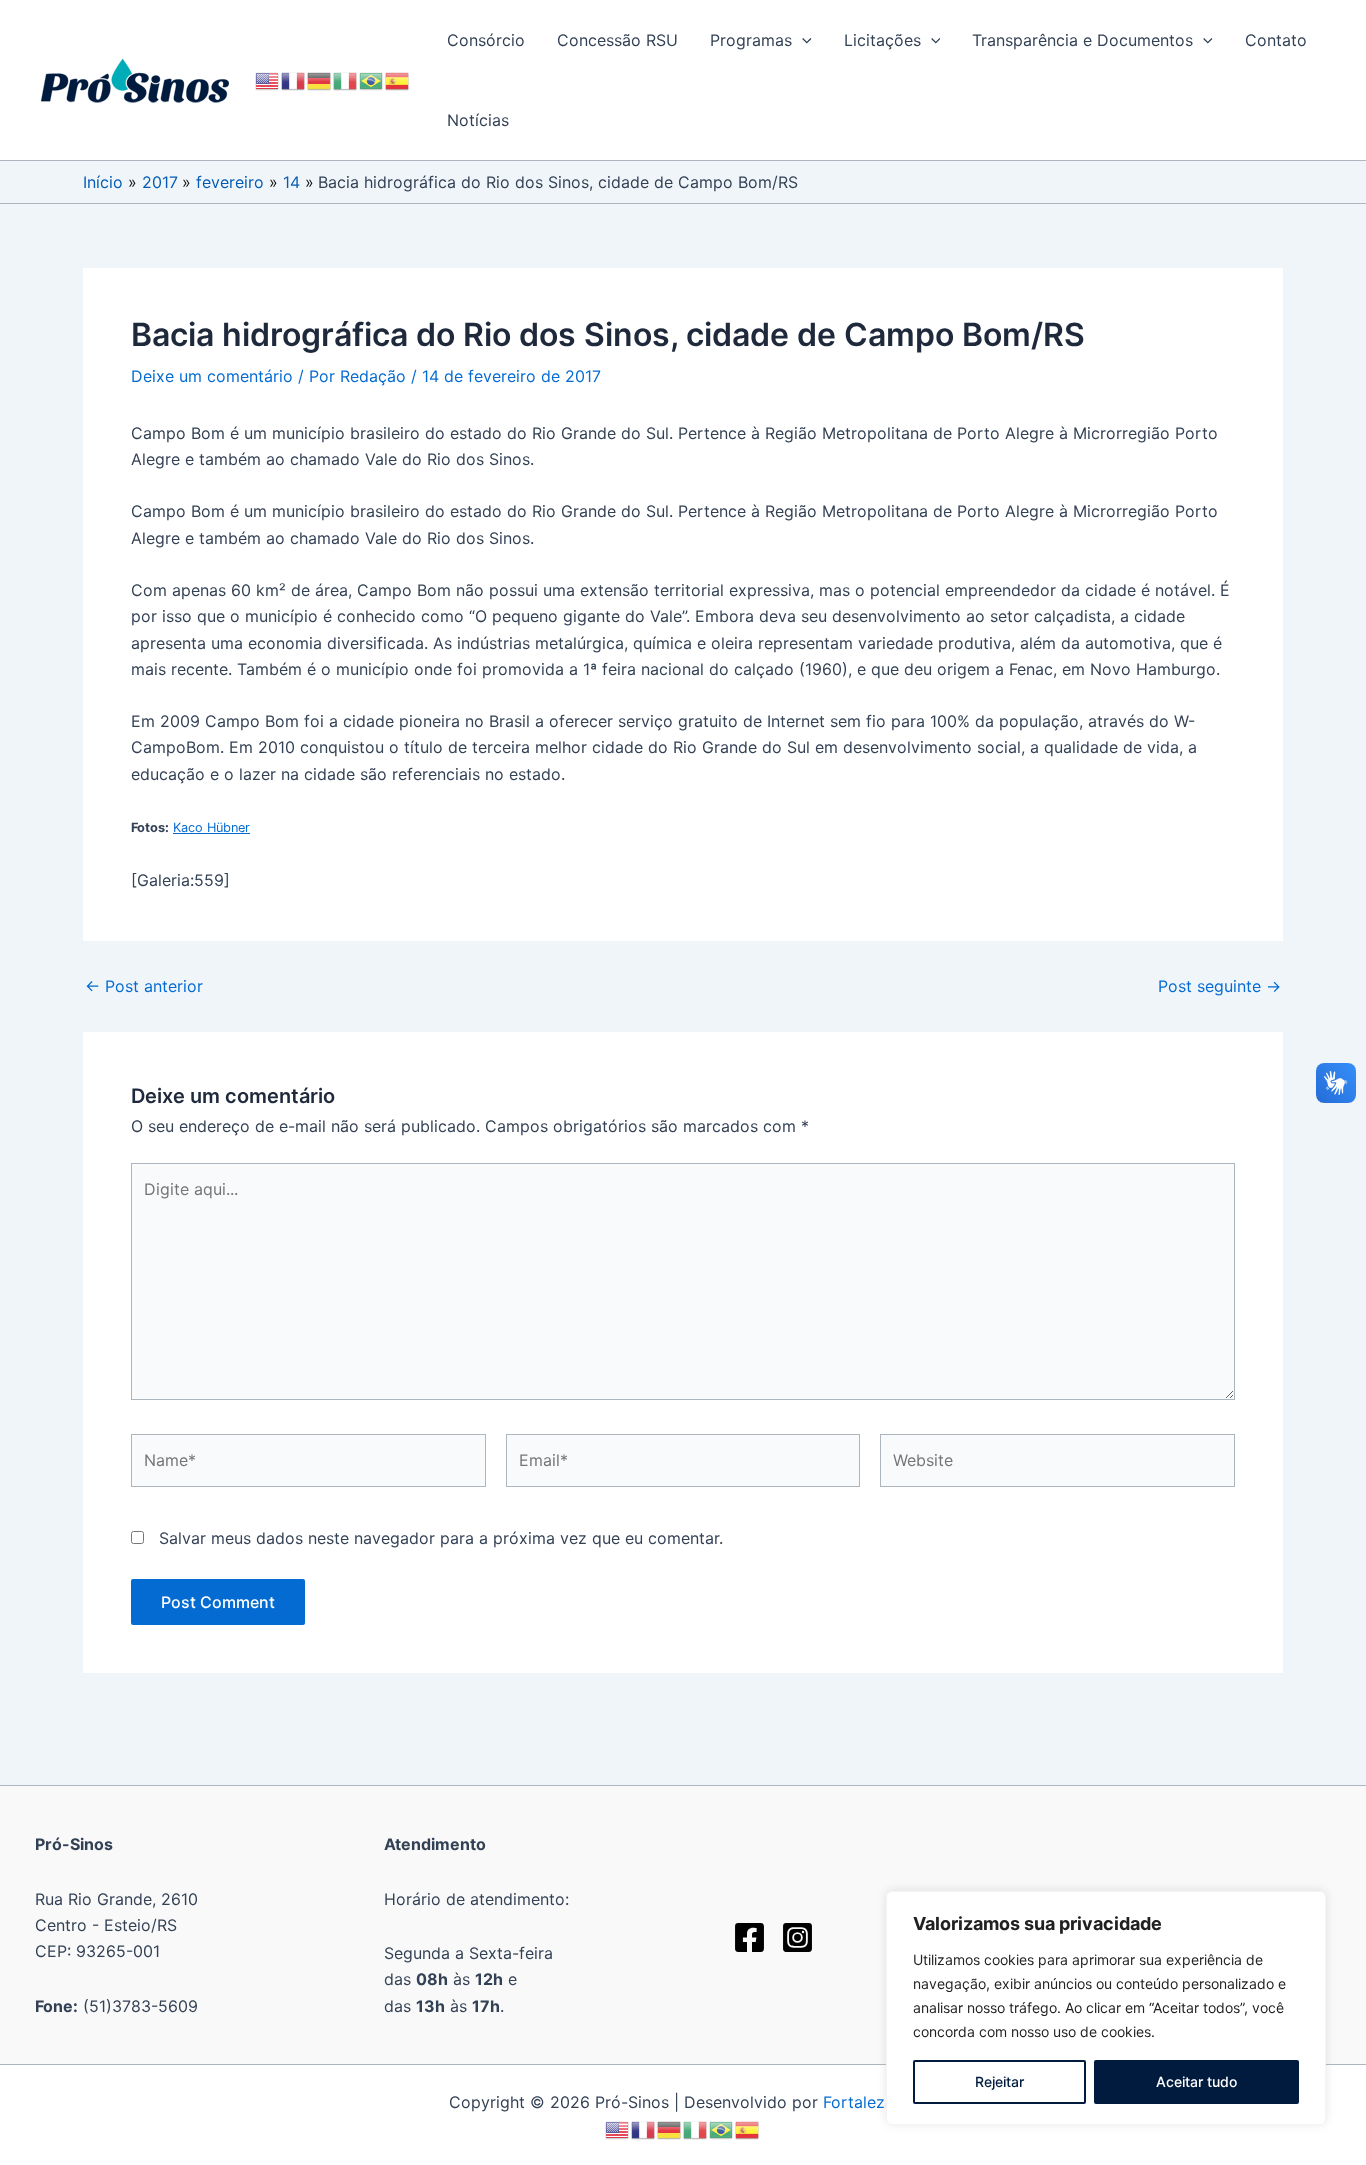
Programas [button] (751, 40)
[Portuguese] (372, 79)
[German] (320, 79)
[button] (802, 40)
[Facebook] (749, 1937)
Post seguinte (1219, 986)
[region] (1106, 2008)
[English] (268, 79)
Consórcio (486, 40)
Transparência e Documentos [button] (1082, 40)
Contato (1276, 40)
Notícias (478, 120)
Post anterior (144, 986)
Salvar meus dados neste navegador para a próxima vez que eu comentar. (441, 1538)
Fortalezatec (870, 2102)
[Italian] (346, 79)
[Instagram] (797, 1937)
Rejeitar (999, 2081)
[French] (294, 79)
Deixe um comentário (212, 376)
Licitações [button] (882, 40)
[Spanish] (398, 79)
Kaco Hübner (211, 827)
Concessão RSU (617, 40)
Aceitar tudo (1196, 2081)
